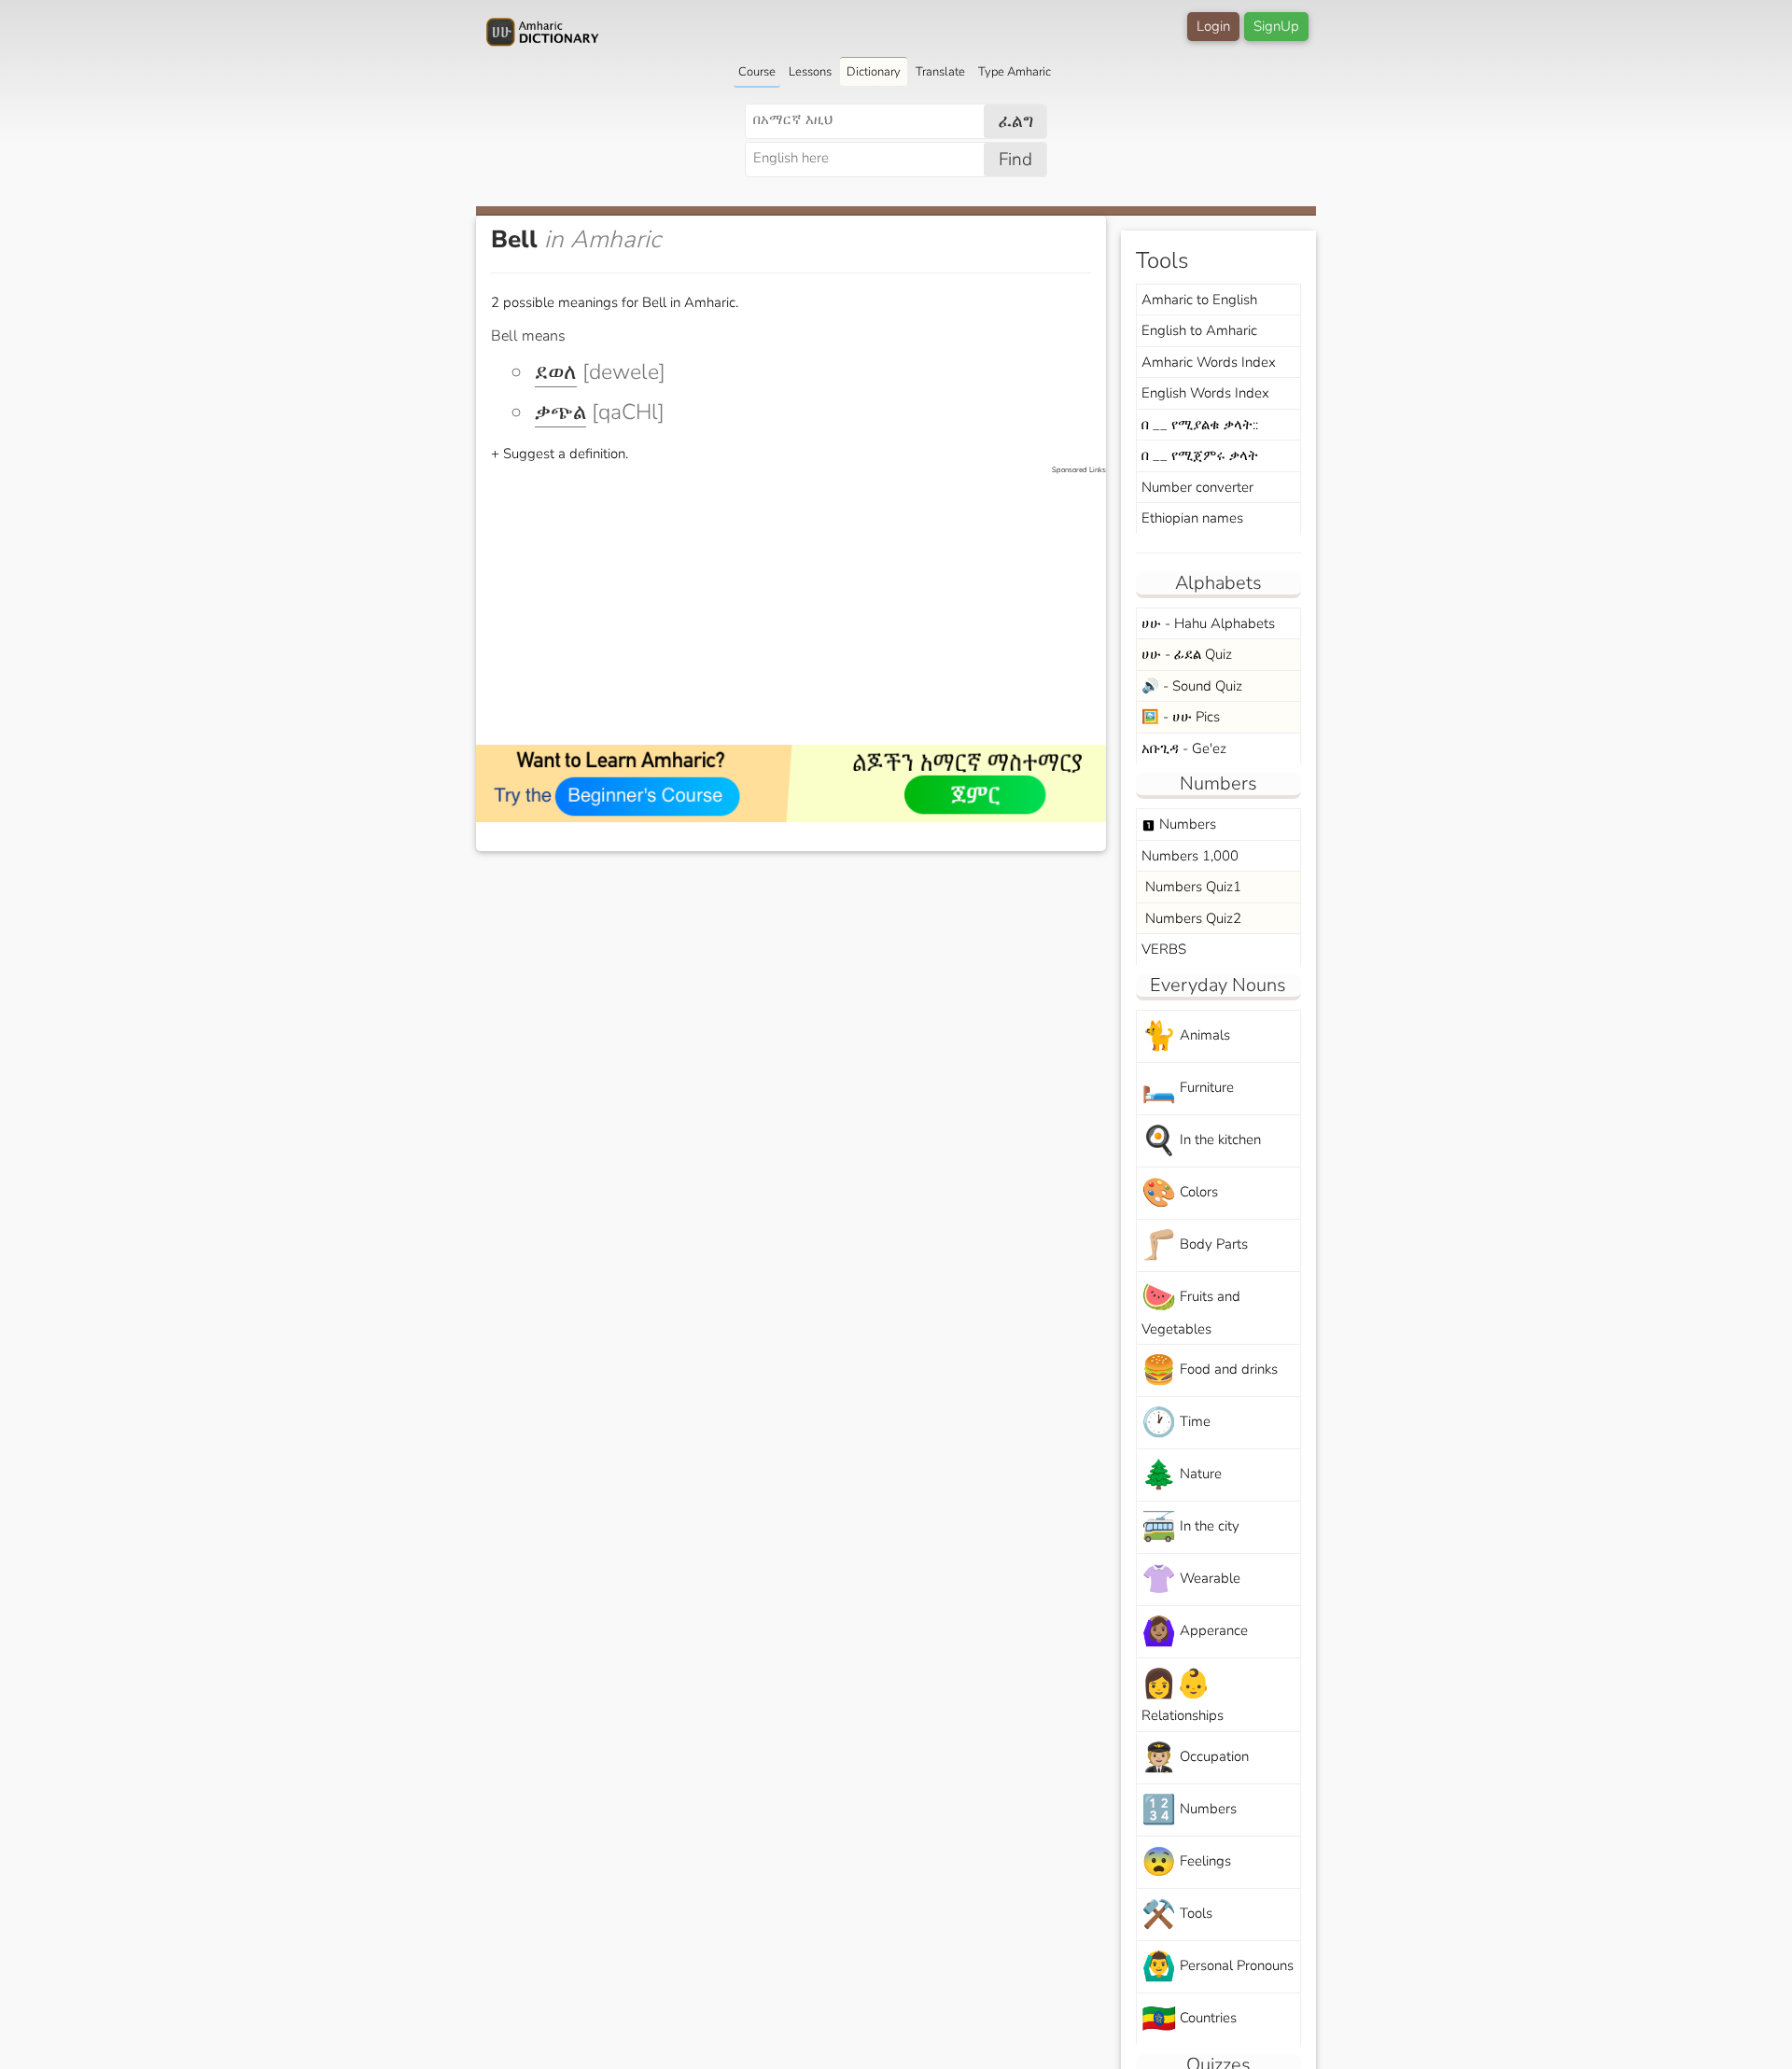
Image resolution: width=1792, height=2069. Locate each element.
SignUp (1276, 26)
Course (757, 72)
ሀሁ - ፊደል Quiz (1187, 654)
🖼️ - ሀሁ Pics (1181, 717)
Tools (1177, 1915)
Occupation (1195, 1758)
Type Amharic (1015, 72)
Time (1176, 1423)
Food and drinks (1210, 1370)
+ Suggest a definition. (560, 454)
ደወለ (556, 372)
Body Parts (1195, 1245)
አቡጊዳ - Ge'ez (1184, 748)
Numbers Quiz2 (1191, 918)
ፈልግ (1016, 121)
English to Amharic (1199, 330)
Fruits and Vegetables (1191, 1308)
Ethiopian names (1192, 518)
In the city (1190, 1527)
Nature (1182, 1475)
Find (1015, 160)
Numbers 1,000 (1190, 856)
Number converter (1197, 487)
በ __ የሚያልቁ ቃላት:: (1200, 425)
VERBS (1164, 949)
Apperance (1195, 1632)
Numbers (1179, 824)
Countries (1189, 2019)
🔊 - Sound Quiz (1192, 686)
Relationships (1183, 1695)
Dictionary (874, 72)
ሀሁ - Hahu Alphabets (1208, 623)
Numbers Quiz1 (1191, 887)
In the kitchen (1201, 1141)
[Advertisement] (800, 607)
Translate (940, 72)
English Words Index (1205, 393)
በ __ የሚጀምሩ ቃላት (1200, 455)
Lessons (810, 72)
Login (1213, 26)
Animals (1186, 1036)
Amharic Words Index (1209, 362)
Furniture (1188, 1089)
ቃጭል (560, 412)
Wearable (1191, 1580)
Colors (1180, 1193)
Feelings (1186, 1862)
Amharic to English (1199, 300)
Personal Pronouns (1218, 1967)
